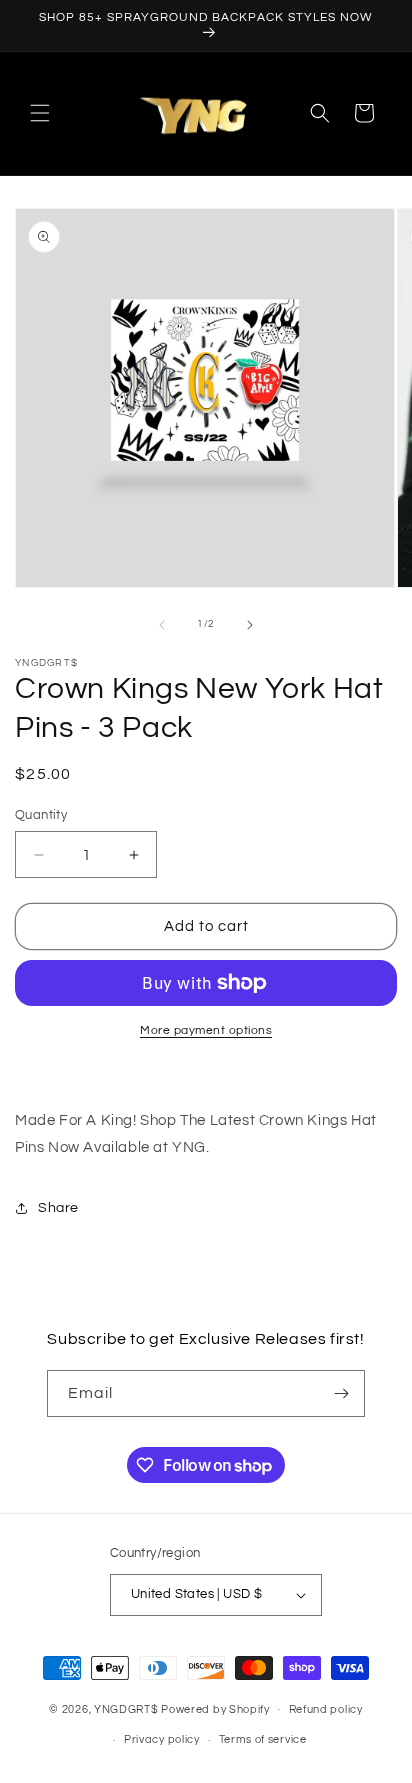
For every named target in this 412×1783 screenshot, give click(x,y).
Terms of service (263, 1739)
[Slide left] (162, 625)
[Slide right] (250, 625)
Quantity (41, 815)
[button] (40, 113)
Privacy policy (162, 1739)
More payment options (206, 1030)
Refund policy (326, 1709)
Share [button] (58, 1208)
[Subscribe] (342, 1393)
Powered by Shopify (215, 1708)
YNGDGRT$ (126, 1708)
